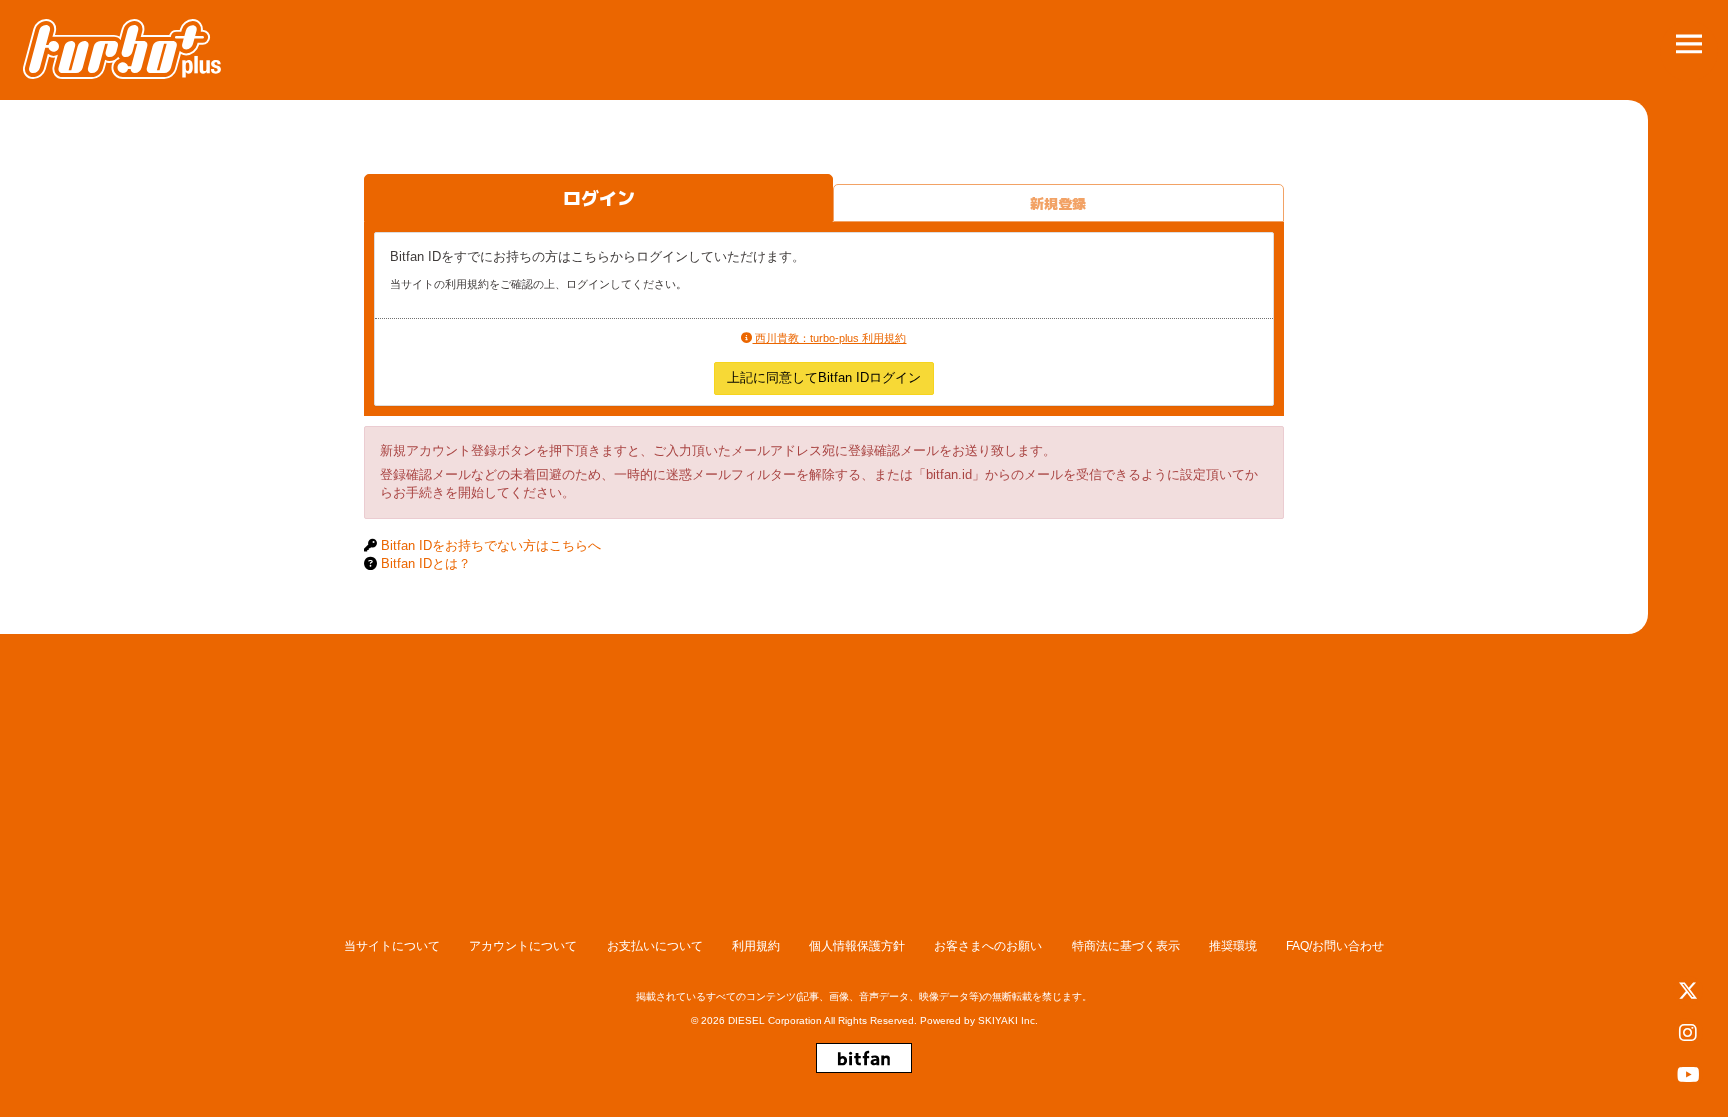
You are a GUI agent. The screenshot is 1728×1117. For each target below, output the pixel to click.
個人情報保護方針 (857, 946)
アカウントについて (523, 946)
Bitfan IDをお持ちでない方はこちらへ (491, 545)
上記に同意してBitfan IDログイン (824, 377)
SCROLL (1689, 784)
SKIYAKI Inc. (1008, 1020)
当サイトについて (392, 946)
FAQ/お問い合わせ (1335, 946)
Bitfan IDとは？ (426, 563)
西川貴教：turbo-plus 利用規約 (829, 338)
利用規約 (756, 946)
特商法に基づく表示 (1126, 946)
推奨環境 (1233, 946)
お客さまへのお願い (988, 946)
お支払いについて (655, 946)
